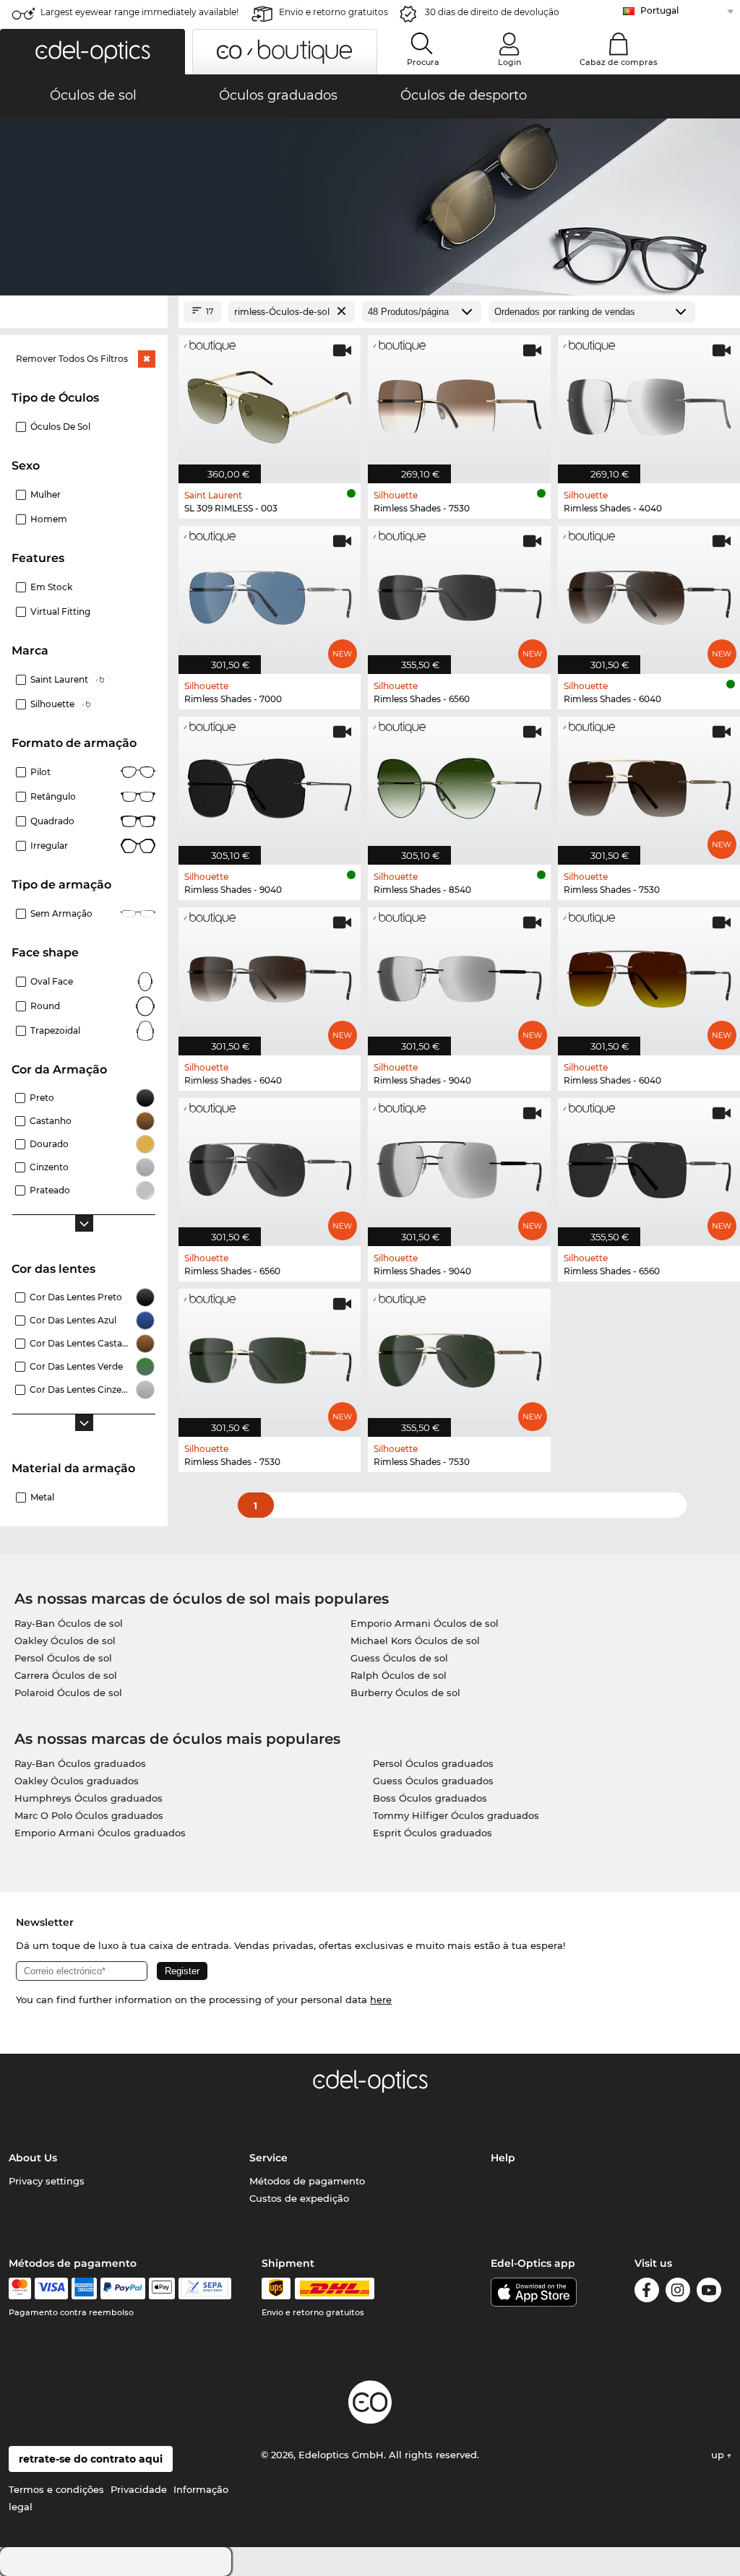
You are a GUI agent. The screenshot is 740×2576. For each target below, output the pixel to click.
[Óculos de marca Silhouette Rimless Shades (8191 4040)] (649, 402)
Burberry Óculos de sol (405, 1693)
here (381, 2000)
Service (268, 2158)
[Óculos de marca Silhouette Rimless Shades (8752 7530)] (270, 1355)
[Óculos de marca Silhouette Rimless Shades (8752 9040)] (459, 974)
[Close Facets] (84, 312)
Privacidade (139, 2489)
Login (509, 62)
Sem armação (61, 913)
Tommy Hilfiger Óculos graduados (456, 1815)
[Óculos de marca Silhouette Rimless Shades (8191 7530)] (459, 402)
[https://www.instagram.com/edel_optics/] (678, 2292)
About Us (33, 2158)
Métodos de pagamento (307, 2181)
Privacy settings (47, 2181)
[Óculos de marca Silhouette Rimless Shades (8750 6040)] (649, 974)
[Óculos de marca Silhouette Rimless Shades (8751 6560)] (270, 1164)
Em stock (51, 587)
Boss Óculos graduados (430, 1798)
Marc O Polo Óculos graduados (89, 1815)
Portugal (659, 10)
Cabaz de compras (619, 62)
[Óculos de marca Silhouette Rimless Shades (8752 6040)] (270, 974)
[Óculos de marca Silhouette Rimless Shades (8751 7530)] (459, 1355)
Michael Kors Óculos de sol (415, 1641)
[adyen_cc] (20, 2288)
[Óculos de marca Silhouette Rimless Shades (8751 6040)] (649, 592)
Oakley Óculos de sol (65, 1641)
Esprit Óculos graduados (433, 1833)
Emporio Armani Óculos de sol (425, 1623)
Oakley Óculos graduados (77, 1781)
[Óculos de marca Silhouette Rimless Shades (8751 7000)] (270, 592)
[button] (92, 52)
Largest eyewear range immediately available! (139, 12)
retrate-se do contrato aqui (91, 2459)
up (719, 2455)
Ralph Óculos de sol (399, 1675)
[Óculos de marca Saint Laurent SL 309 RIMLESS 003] (270, 402)
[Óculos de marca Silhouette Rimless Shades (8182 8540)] (459, 783)
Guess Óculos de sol (399, 1658)
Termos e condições (56, 2489)
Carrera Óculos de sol (66, 1675)
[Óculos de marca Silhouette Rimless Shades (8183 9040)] (270, 783)
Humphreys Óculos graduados (89, 1798)
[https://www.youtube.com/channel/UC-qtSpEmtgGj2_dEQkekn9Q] (709, 2292)
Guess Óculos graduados (433, 1781)
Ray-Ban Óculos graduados (80, 1763)
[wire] (205, 2288)
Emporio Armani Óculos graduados (100, 1833)
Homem (49, 519)
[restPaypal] (123, 2288)
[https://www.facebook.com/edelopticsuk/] (647, 2292)
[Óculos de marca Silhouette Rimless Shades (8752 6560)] (459, 592)
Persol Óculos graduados (433, 1763)
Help (503, 2158)
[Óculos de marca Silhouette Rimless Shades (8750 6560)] (649, 1164)
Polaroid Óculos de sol (68, 1693)
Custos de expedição (299, 2198)
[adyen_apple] (162, 2288)
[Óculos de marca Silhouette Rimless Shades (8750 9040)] (459, 1164)
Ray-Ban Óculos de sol (69, 1623)
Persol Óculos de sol (63, 1658)
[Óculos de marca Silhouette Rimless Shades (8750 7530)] (649, 783)
